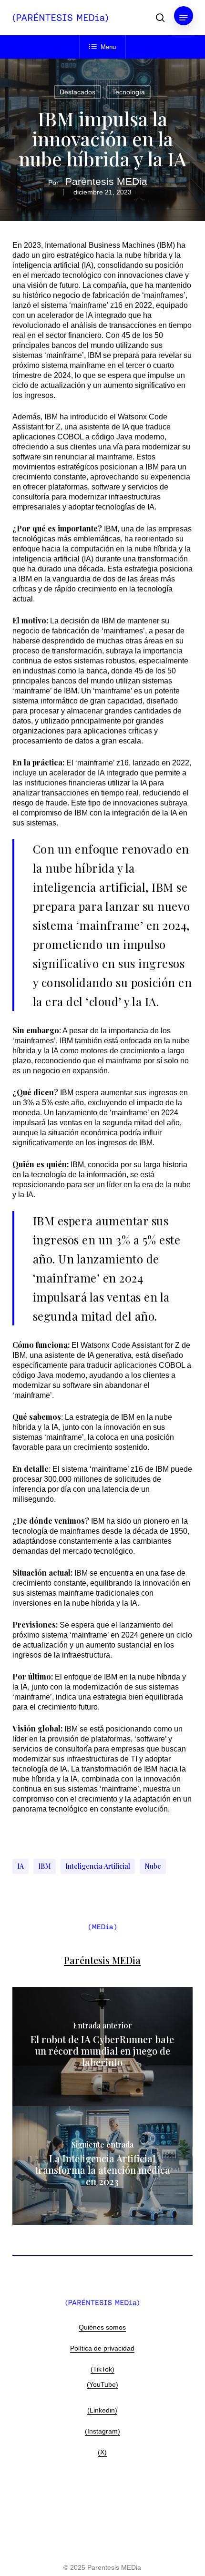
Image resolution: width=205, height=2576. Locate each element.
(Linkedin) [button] (102, 2410)
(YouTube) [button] (102, 2384)
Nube (153, 1866)
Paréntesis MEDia (106, 181)
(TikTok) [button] (102, 2369)
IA (20, 1866)
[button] (184, 18)
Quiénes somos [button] (102, 2327)
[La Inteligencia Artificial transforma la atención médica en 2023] (102, 2166)
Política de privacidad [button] (102, 2348)
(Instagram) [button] (102, 2431)
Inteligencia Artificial (98, 1866)
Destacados (77, 92)
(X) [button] (102, 2452)
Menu (108, 47)
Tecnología (128, 92)
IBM (45, 1866)
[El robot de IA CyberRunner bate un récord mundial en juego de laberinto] (102, 2047)
